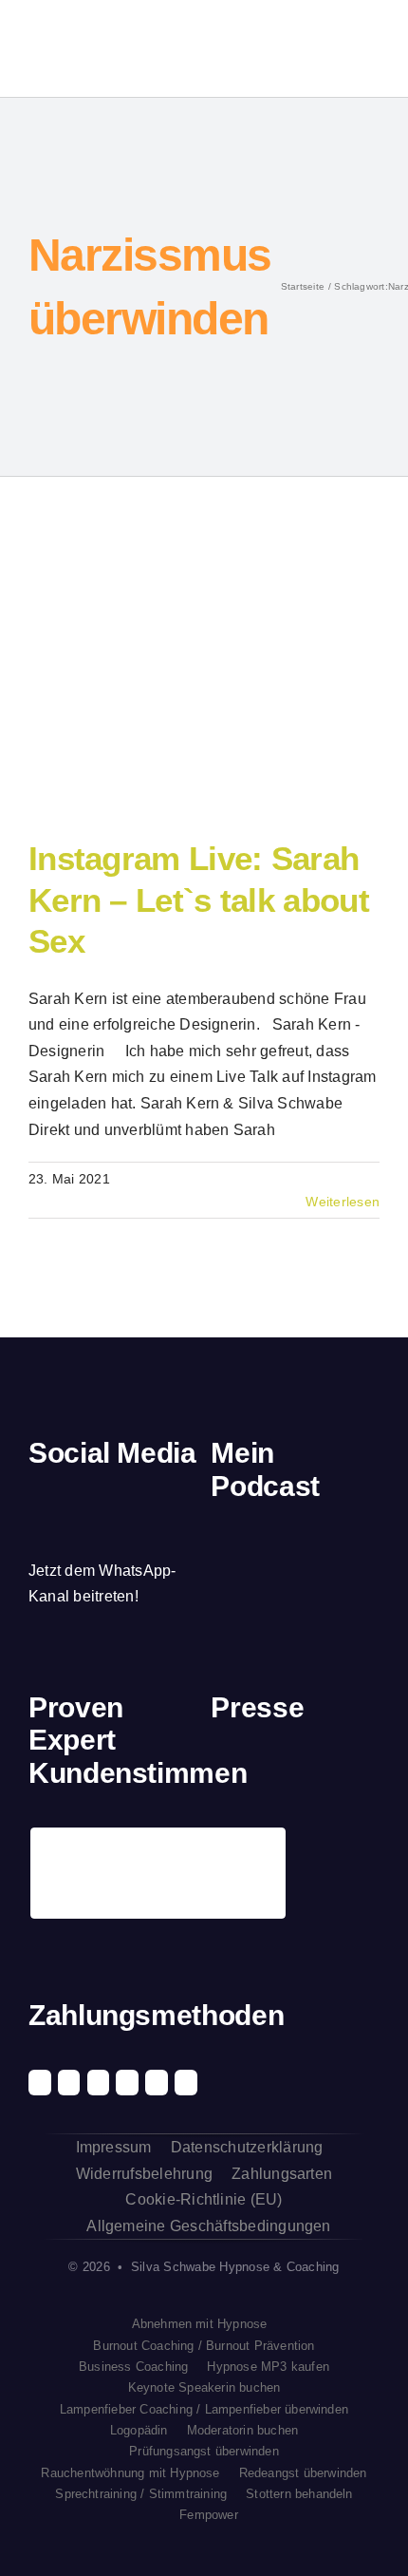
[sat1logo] (274, 1845)
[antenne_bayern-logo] (317, 1769)
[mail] (165, 1498)
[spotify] (100, 1498)
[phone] (35, 1534)
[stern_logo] (274, 1776)
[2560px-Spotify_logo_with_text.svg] (236, 1549)
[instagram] (67, 1498)
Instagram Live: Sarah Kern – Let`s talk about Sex (146, 686)
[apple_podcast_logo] (281, 1548)
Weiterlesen (343, 1202)
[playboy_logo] (229, 1776)
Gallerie (214, 686)
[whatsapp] (133, 1498)
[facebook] (35, 1498)
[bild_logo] (317, 1835)
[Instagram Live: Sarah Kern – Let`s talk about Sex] (180, 686)
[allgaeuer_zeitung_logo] (361, 1847)
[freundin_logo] (361, 1776)
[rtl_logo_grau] (229, 1847)
